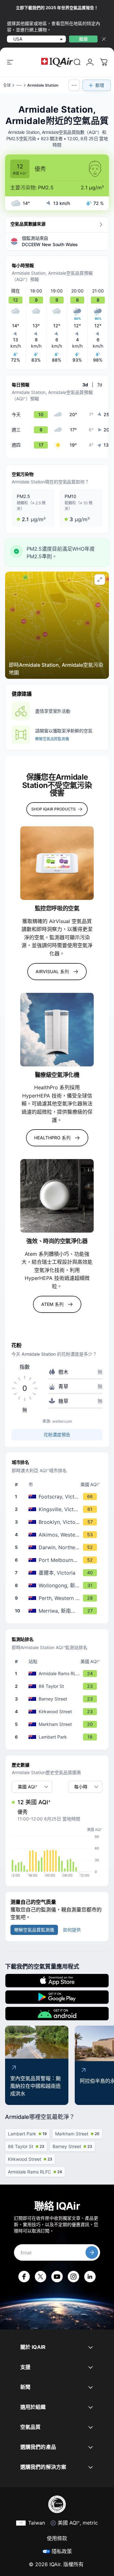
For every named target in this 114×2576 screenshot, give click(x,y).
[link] (77, 62)
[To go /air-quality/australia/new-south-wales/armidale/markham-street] (58, 1724)
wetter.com (62, 1421)
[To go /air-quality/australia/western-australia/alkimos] (58, 1535)
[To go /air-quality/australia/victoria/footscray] (58, 1497)
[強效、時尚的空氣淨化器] (57, 1196)
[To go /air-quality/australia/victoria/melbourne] (58, 1573)
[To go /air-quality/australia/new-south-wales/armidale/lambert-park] (58, 1737)
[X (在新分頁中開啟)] (41, 2277)
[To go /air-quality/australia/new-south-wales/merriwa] (58, 1611)
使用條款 (57, 2538)
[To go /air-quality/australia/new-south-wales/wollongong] (58, 1585)
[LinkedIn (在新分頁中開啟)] (90, 2277)
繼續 (83, 39)
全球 (7, 85)
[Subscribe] (92, 2252)
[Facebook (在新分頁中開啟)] (24, 2277)
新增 (100, 85)
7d (100, 385)
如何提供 (72, 1930)
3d (85, 385)
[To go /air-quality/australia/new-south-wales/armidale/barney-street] (58, 1699)
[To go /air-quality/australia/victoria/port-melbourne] (58, 1560)
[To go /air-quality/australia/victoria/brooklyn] (58, 1522)
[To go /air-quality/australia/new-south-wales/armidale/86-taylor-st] (58, 1686)
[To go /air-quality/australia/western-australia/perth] (58, 1598)
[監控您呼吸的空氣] (57, 863)
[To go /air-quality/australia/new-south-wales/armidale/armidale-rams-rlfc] (58, 1674)
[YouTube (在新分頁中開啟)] (57, 2277)
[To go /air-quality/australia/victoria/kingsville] (58, 1509)
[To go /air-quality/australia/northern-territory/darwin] (58, 1547)
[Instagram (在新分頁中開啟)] (73, 2277)
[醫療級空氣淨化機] (57, 1030)
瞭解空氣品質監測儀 (52, 739)
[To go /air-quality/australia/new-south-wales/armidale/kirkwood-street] (58, 1712)
